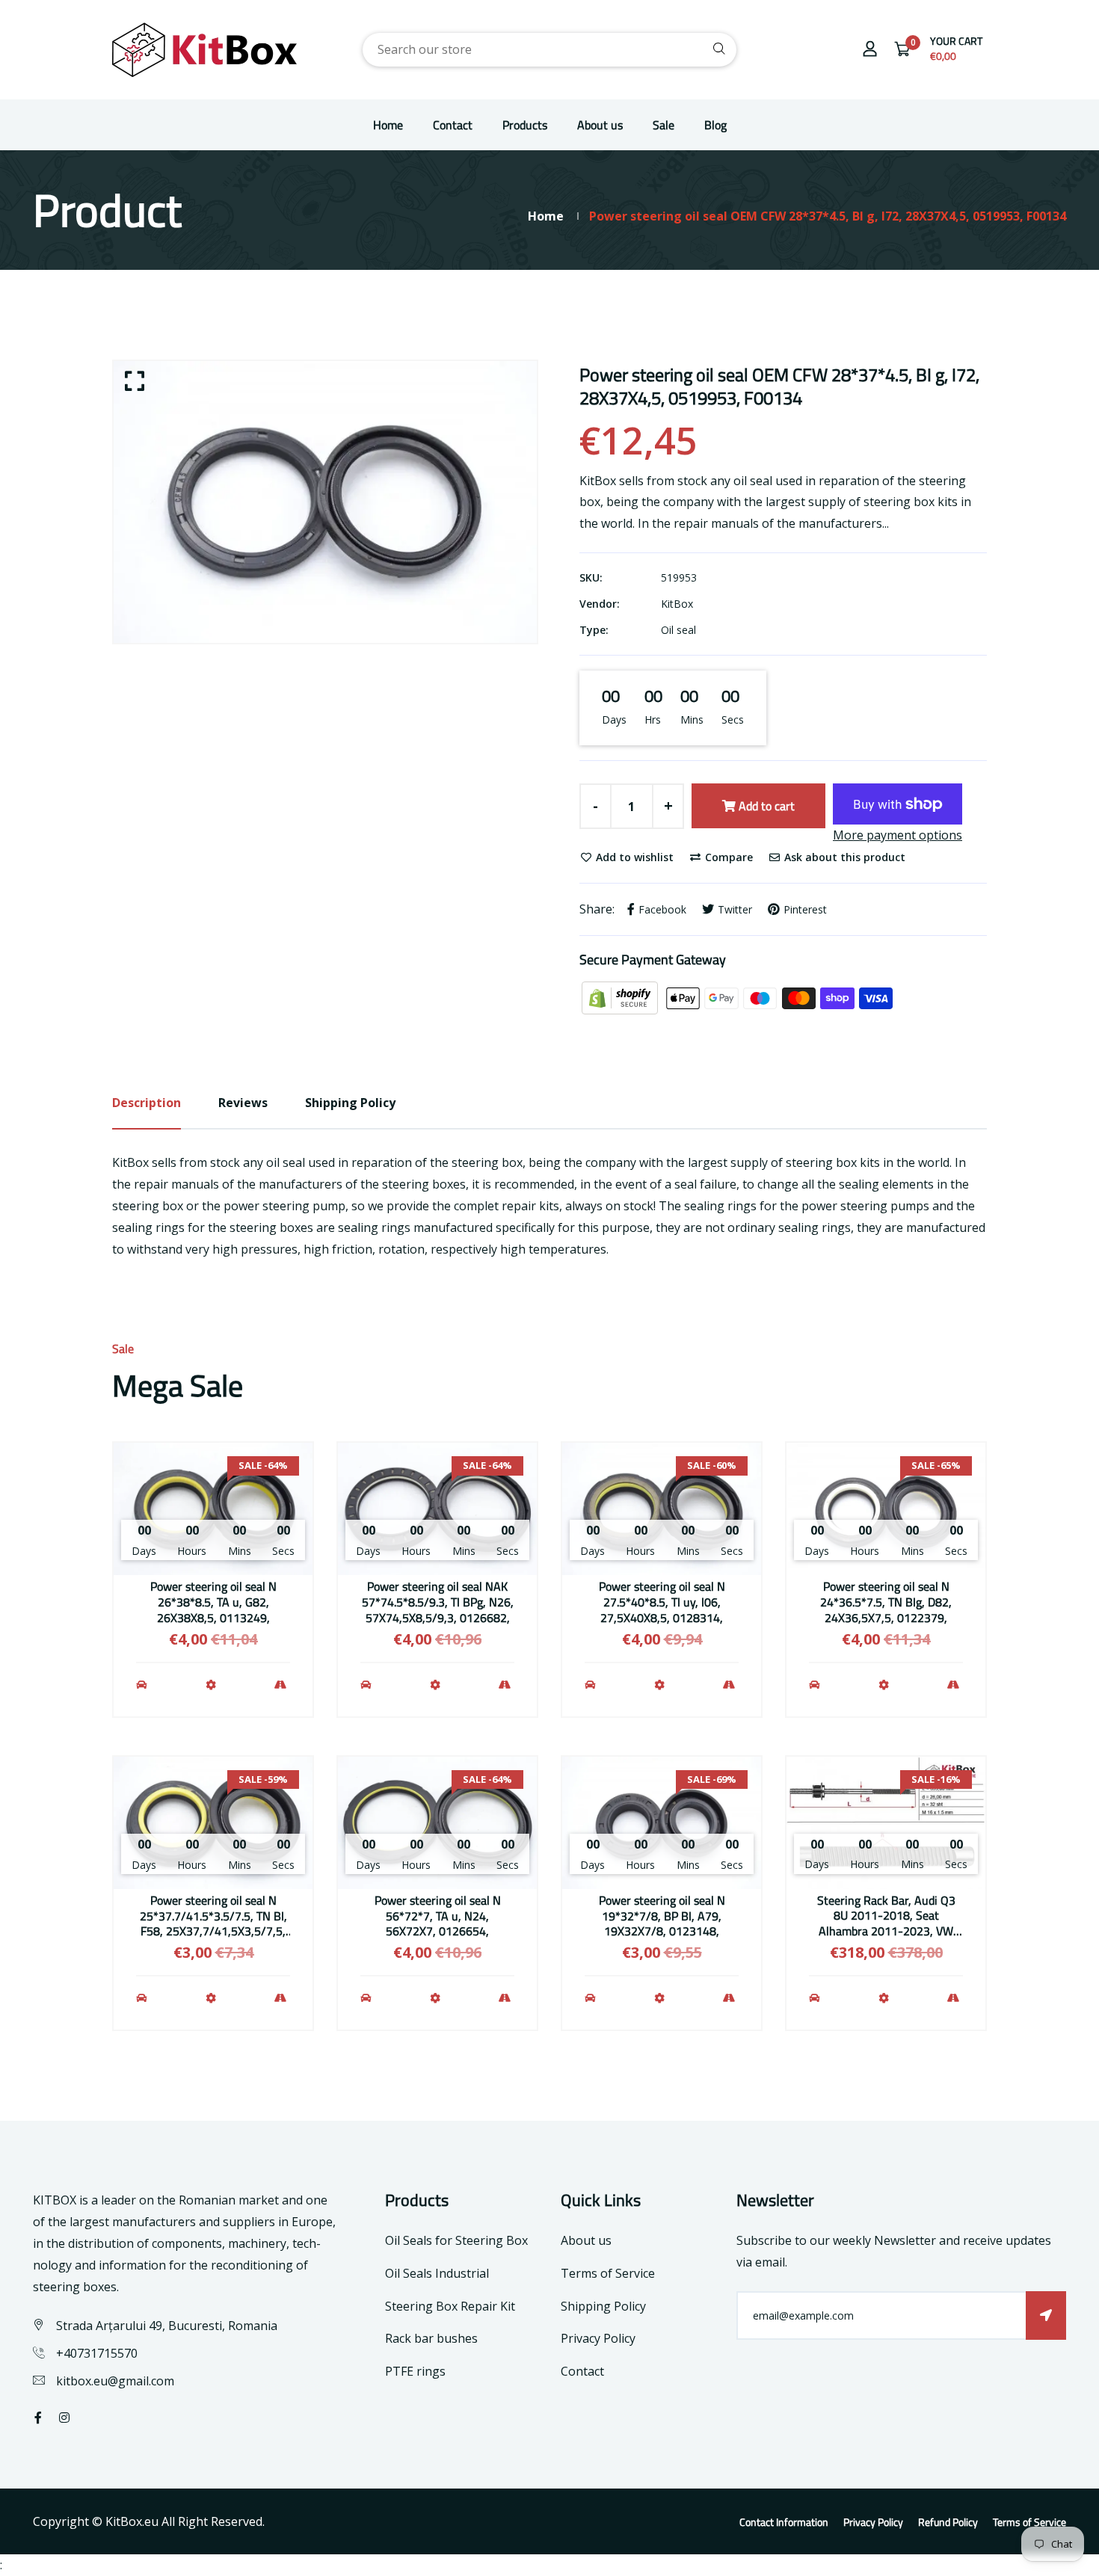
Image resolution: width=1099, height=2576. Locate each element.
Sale (664, 125)
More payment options (898, 835)
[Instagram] (64, 2418)
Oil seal (678, 630)
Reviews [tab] (243, 1103)
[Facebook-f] (38, 2418)
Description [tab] (147, 1103)
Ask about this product (843, 857)
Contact (453, 125)
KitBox (677, 604)
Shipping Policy (603, 2306)
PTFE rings (415, 2371)
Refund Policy (948, 2522)
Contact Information (784, 2522)
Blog (715, 125)
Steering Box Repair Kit (450, 2306)
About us (600, 125)
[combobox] (549, 50)
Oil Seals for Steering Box (456, 2240)
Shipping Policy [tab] (350, 1103)
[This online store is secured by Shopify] (621, 997)
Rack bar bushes (431, 2338)
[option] (325, 502)
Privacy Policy (598, 2338)
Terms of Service (608, 2273)
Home (388, 125)
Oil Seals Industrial (437, 2273)
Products (525, 125)
